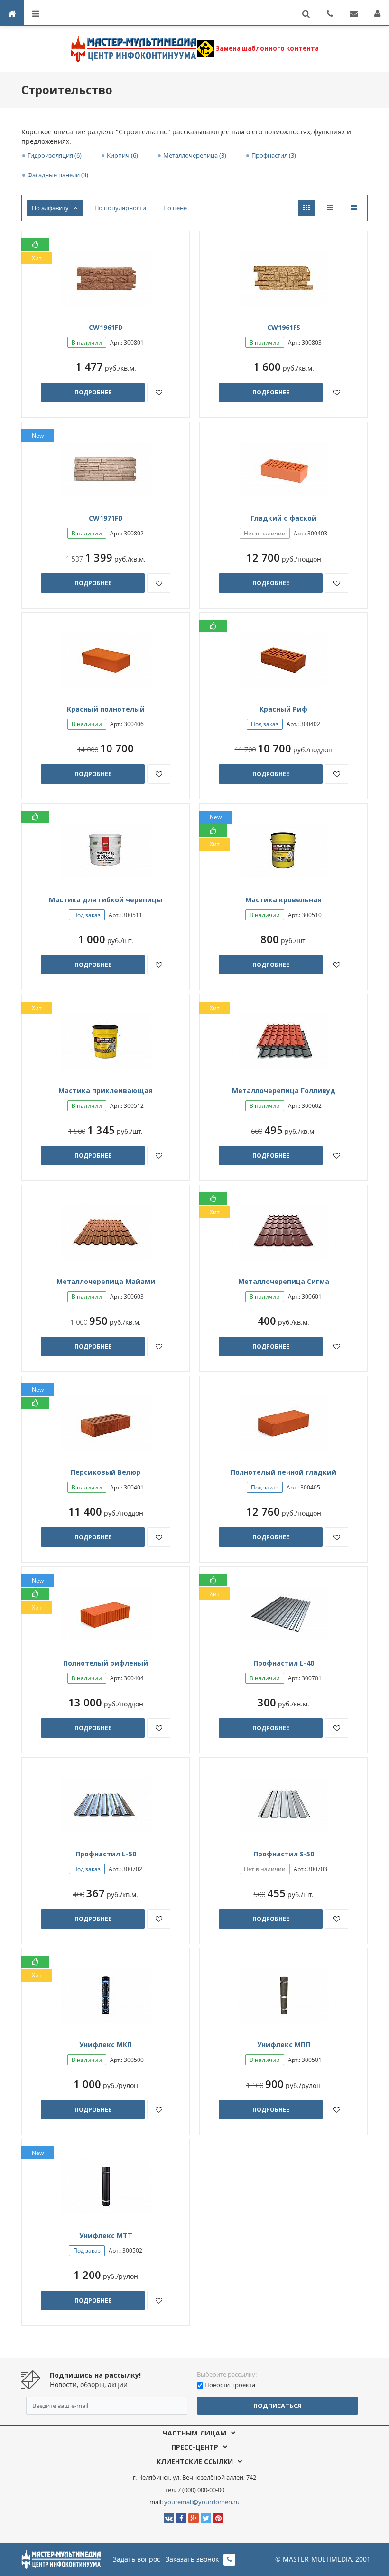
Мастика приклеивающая (106, 1091)
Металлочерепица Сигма (284, 1281)
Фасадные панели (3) (58, 175)
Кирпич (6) (122, 155)
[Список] (330, 208)
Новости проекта (230, 2385)
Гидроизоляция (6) (55, 155)
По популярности (120, 208)
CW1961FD (106, 327)
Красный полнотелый (106, 709)
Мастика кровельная (283, 900)
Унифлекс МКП (106, 2045)
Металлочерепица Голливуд (284, 1091)
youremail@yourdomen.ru (202, 2502)
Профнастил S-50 (284, 1854)
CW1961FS (284, 327)
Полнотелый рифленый (106, 1663)
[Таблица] (354, 208)
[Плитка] (306, 208)
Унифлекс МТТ (106, 2235)
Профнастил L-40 (284, 1663)
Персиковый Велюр (106, 1472)
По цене (175, 208)
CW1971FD (106, 518)
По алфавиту (50, 208)
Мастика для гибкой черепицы (106, 900)
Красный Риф (283, 709)
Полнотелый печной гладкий (283, 1472)
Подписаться (278, 2406)
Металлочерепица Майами (106, 1281)
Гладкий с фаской (283, 518)
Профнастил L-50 (106, 1854)
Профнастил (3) (274, 155)
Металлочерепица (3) (195, 155)
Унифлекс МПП (284, 2045)
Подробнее (93, 392)
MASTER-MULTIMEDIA (317, 2559)
